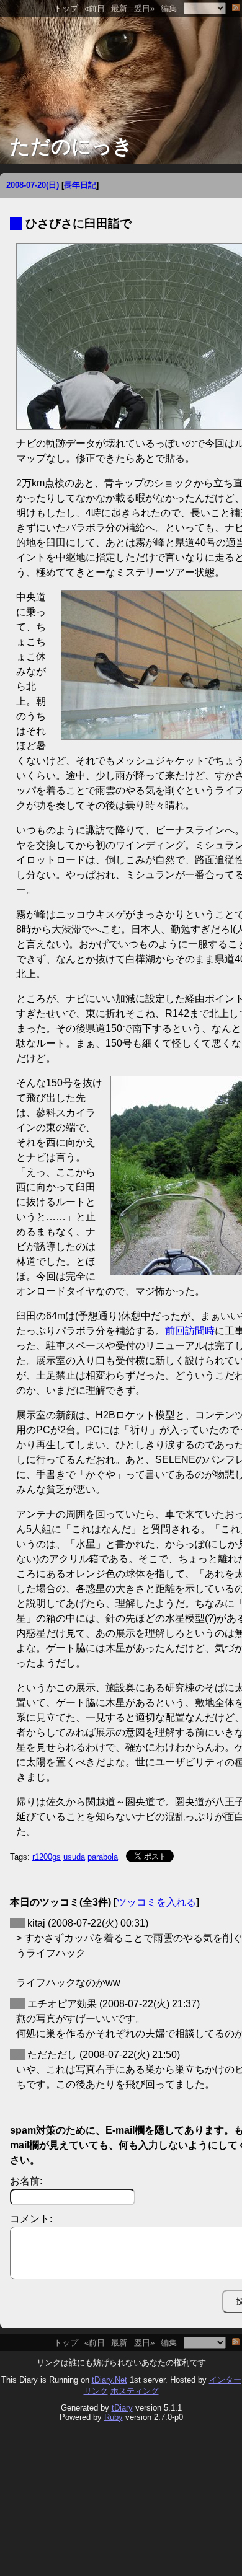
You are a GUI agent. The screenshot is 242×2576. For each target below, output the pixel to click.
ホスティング (135, 2391)
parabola (103, 1857)
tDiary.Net (110, 2380)
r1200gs (47, 1857)
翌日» (144, 8)
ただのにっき (71, 146)
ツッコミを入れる (156, 1902)
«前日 (95, 8)
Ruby (114, 2417)
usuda (74, 1857)
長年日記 (80, 185)
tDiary (122, 2408)
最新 (119, 8)
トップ (66, 8)
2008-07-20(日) (33, 185)
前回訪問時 (190, 1331)
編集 (169, 8)
